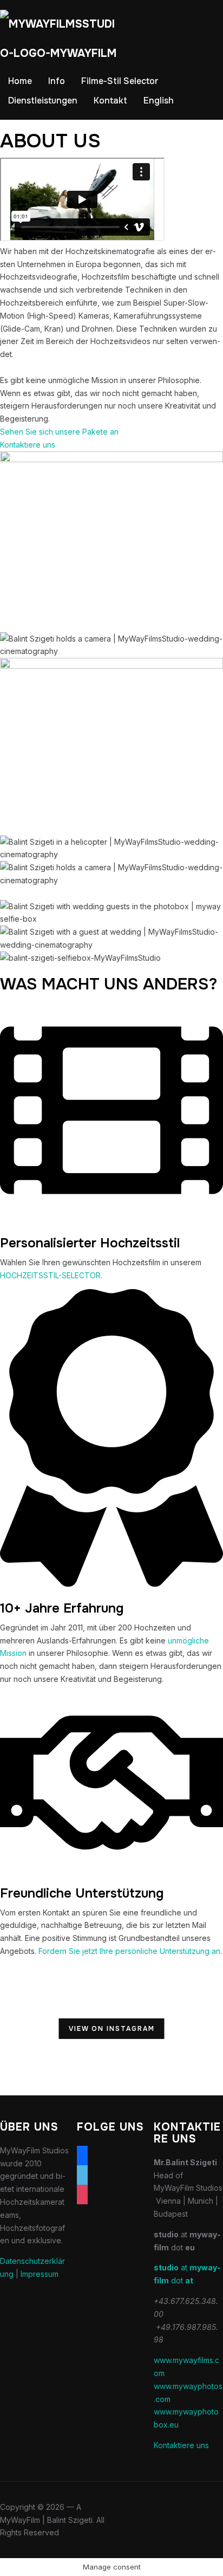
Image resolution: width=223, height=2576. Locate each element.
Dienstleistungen (43, 101)
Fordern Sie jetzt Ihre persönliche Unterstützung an (129, 1951)
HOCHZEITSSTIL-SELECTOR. (51, 1275)
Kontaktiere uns (181, 2445)
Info (57, 81)
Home (20, 81)
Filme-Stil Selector (120, 81)
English (159, 101)
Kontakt (110, 101)
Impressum (40, 2274)
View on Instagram (112, 2029)
